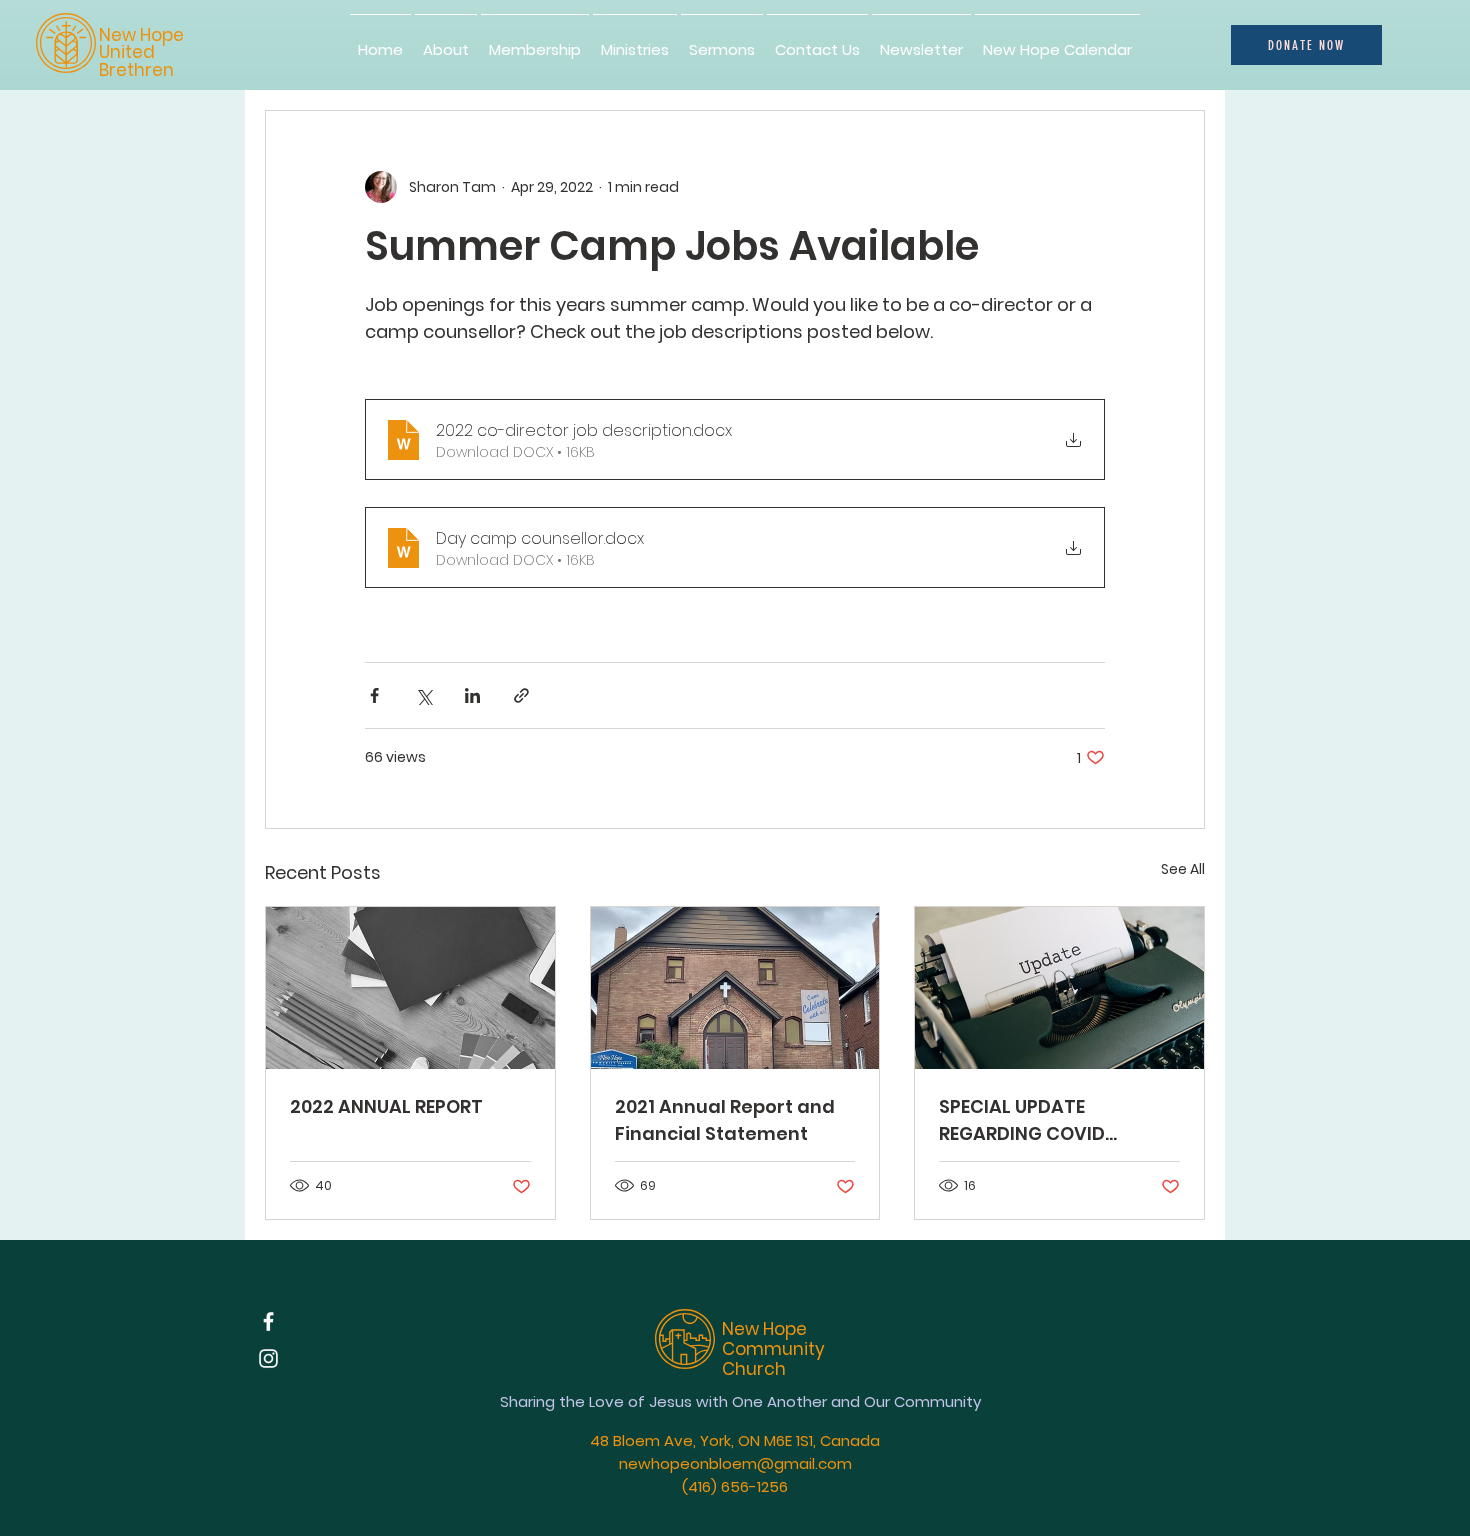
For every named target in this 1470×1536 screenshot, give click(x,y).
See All (1183, 869)
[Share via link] (521, 695)
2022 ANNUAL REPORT (386, 1106)
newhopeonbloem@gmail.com (735, 1463)
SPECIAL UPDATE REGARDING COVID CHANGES (1022, 1120)
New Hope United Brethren (141, 52)
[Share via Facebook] (374, 695)
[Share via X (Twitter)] (423, 695)
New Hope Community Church (773, 1349)
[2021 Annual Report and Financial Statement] (735, 988)
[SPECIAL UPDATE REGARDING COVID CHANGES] (1059, 988)
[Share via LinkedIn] (472, 695)
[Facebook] (268, 1321)
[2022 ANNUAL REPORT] (410, 988)
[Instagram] (268, 1358)
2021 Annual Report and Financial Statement (725, 1120)
